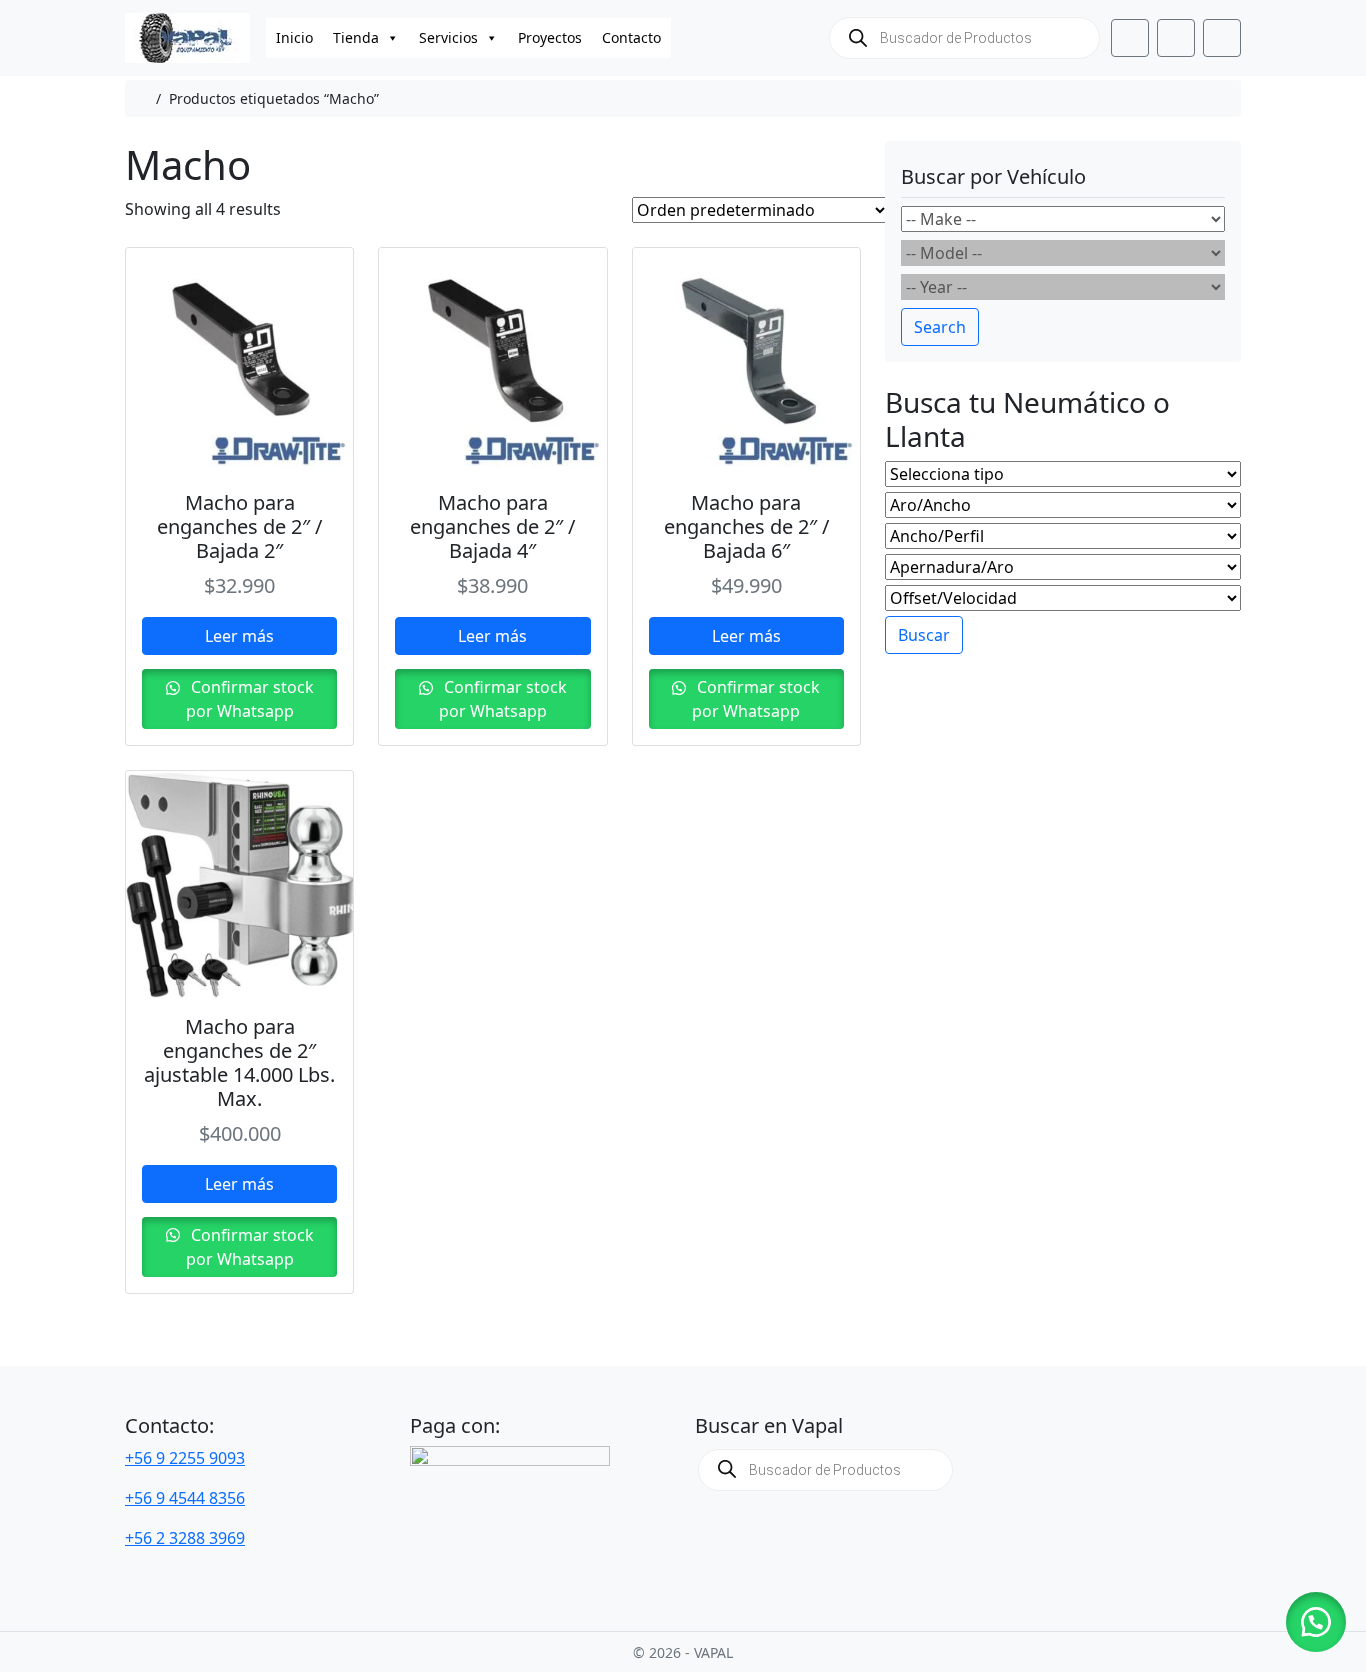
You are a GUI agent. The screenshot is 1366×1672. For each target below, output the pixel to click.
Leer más (239, 636)
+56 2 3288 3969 (185, 1538)
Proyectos (550, 37)
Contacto (631, 37)
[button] (1316, 1622)
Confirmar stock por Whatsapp (250, 699)
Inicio (294, 37)
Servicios (448, 37)
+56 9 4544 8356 (185, 1498)
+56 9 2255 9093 (185, 1458)
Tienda (356, 37)
